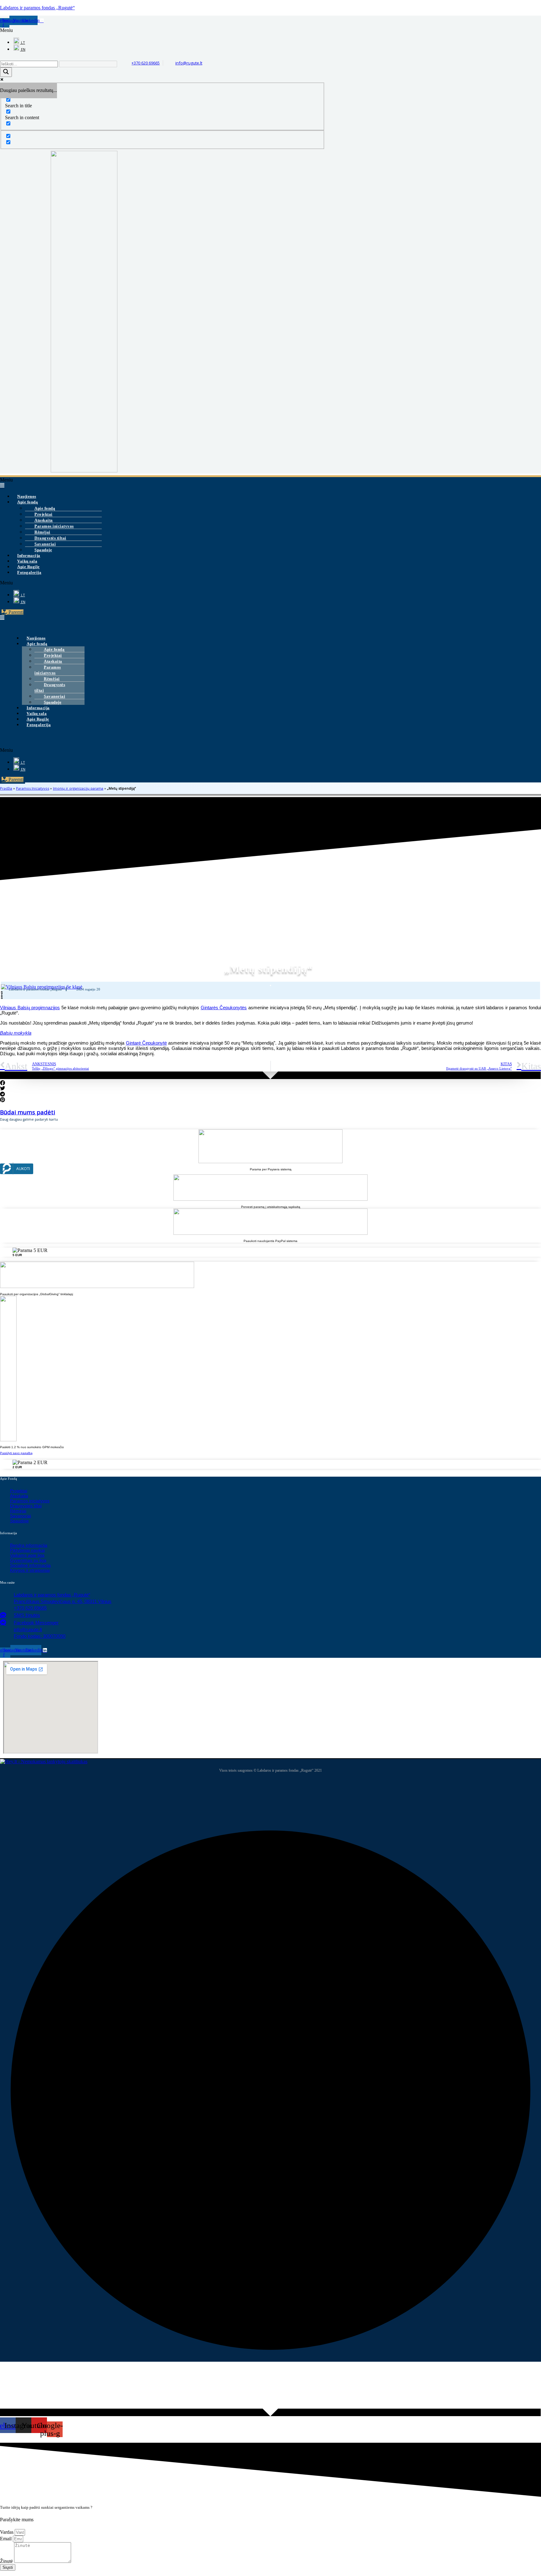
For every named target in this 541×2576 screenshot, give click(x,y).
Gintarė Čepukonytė (146, 1043)
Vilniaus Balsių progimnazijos (30, 1008)
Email (6, 2539)
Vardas (7, 2532)
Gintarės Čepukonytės (224, 1008)
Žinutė (7, 2561)
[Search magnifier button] (6, 72)
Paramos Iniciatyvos (33, 788)
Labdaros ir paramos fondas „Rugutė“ (37, 8)
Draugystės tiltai (50, 687)
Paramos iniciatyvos (48, 670)
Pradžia (6, 788)
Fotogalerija (29, 572)
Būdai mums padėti (28, 1112)
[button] (49, 30)
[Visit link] (270, 1252)
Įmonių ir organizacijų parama (78, 788)
